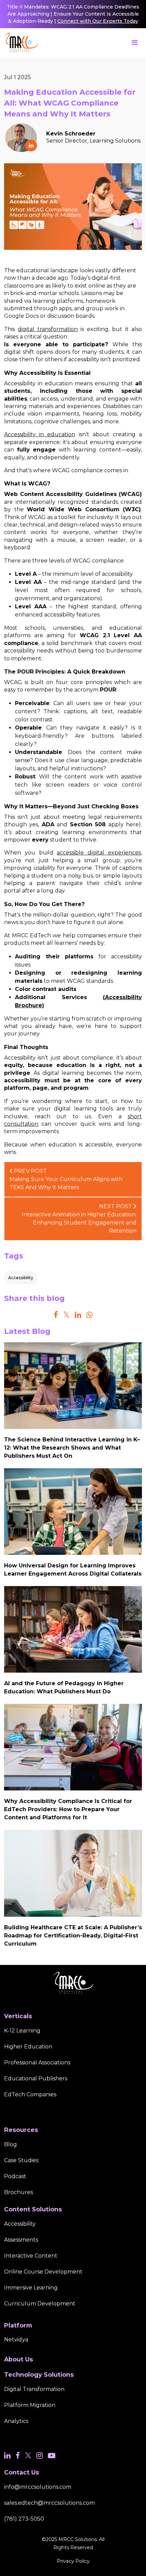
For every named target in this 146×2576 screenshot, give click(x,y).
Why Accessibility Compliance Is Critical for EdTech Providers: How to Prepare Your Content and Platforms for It (68, 1809)
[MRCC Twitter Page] (66, 1315)
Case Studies (21, 2160)
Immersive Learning (31, 2288)
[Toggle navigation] (135, 42)
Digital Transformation (34, 2389)
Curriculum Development (40, 2304)
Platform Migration (30, 2405)
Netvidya (16, 2340)
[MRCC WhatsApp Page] (89, 1315)
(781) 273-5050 (24, 2519)
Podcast (15, 2176)
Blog (11, 2144)
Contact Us (22, 2472)
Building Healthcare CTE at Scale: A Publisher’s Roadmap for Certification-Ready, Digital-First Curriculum (73, 1936)
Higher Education (28, 2047)
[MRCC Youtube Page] (52, 2456)
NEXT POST (79, 1219)
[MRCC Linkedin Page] (78, 1315)
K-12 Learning (22, 2031)
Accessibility (21, 1278)
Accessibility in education (40, 434)
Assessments (21, 2240)
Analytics (16, 2421)
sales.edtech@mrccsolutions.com (49, 2503)
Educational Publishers (36, 2078)
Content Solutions (33, 2209)
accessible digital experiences (99, 853)
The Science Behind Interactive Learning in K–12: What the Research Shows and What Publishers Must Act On (72, 1448)
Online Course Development (43, 2272)
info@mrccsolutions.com (38, 2487)
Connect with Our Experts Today (98, 21)
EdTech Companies (30, 2094)
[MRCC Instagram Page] (40, 2456)
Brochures (19, 2192)
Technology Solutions (39, 2375)
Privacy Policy (73, 2561)
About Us (19, 2359)
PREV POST (66, 1179)
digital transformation (48, 329)
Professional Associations (37, 2063)
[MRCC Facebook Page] (56, 1315)
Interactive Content (31, 2256)
